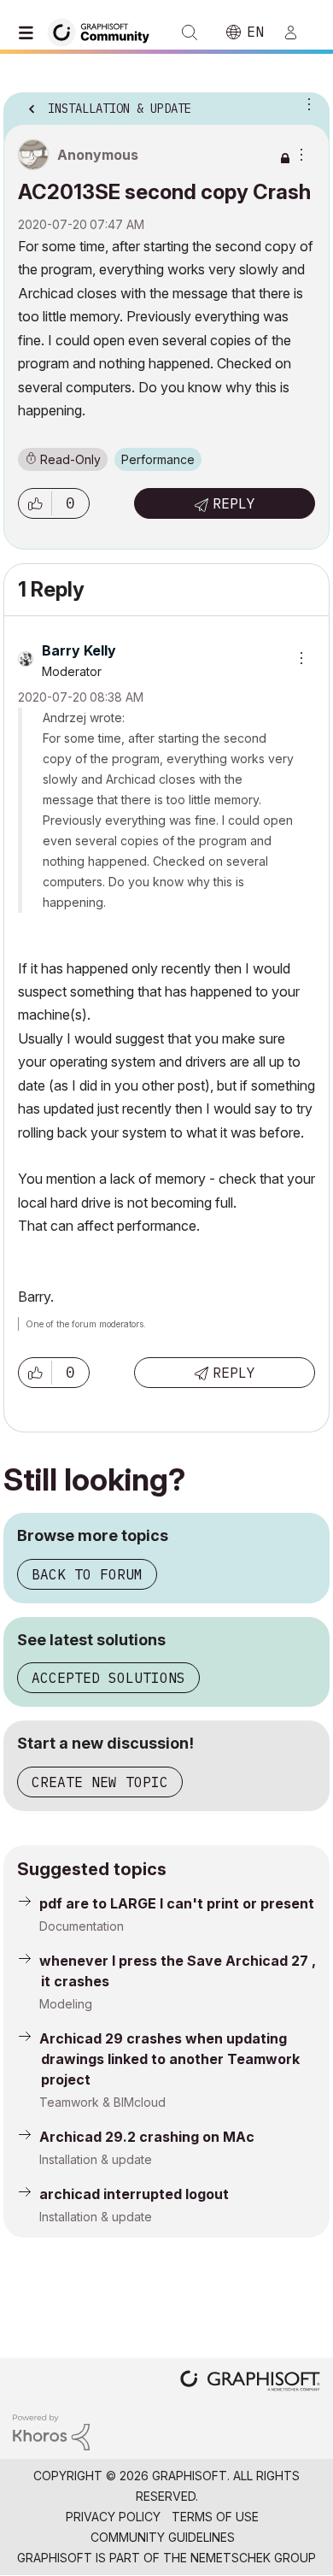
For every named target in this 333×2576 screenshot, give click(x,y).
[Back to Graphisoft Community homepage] (104, 31)
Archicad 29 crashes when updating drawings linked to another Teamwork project (169, 2059)
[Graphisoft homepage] (250, 2382)
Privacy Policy (113, 2517)
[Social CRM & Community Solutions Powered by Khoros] (51, 2431)
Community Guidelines (163, 2537)
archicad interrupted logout (134, 2194)
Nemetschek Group (253, 2558)
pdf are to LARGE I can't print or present (177, 1903)
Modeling (66, 2004)
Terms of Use (215, 2517)
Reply (234, 503)
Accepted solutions (108, 1678)
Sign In (298, 32)
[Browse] (30, 32)
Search (190, 32)
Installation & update (96, 2159)
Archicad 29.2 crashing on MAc (147, 2137)
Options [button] (306, 103)
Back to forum (87, 1574)
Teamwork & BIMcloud (102, 2102)
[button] (35, 503)
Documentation (82, 1926)
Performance (158, 459)
